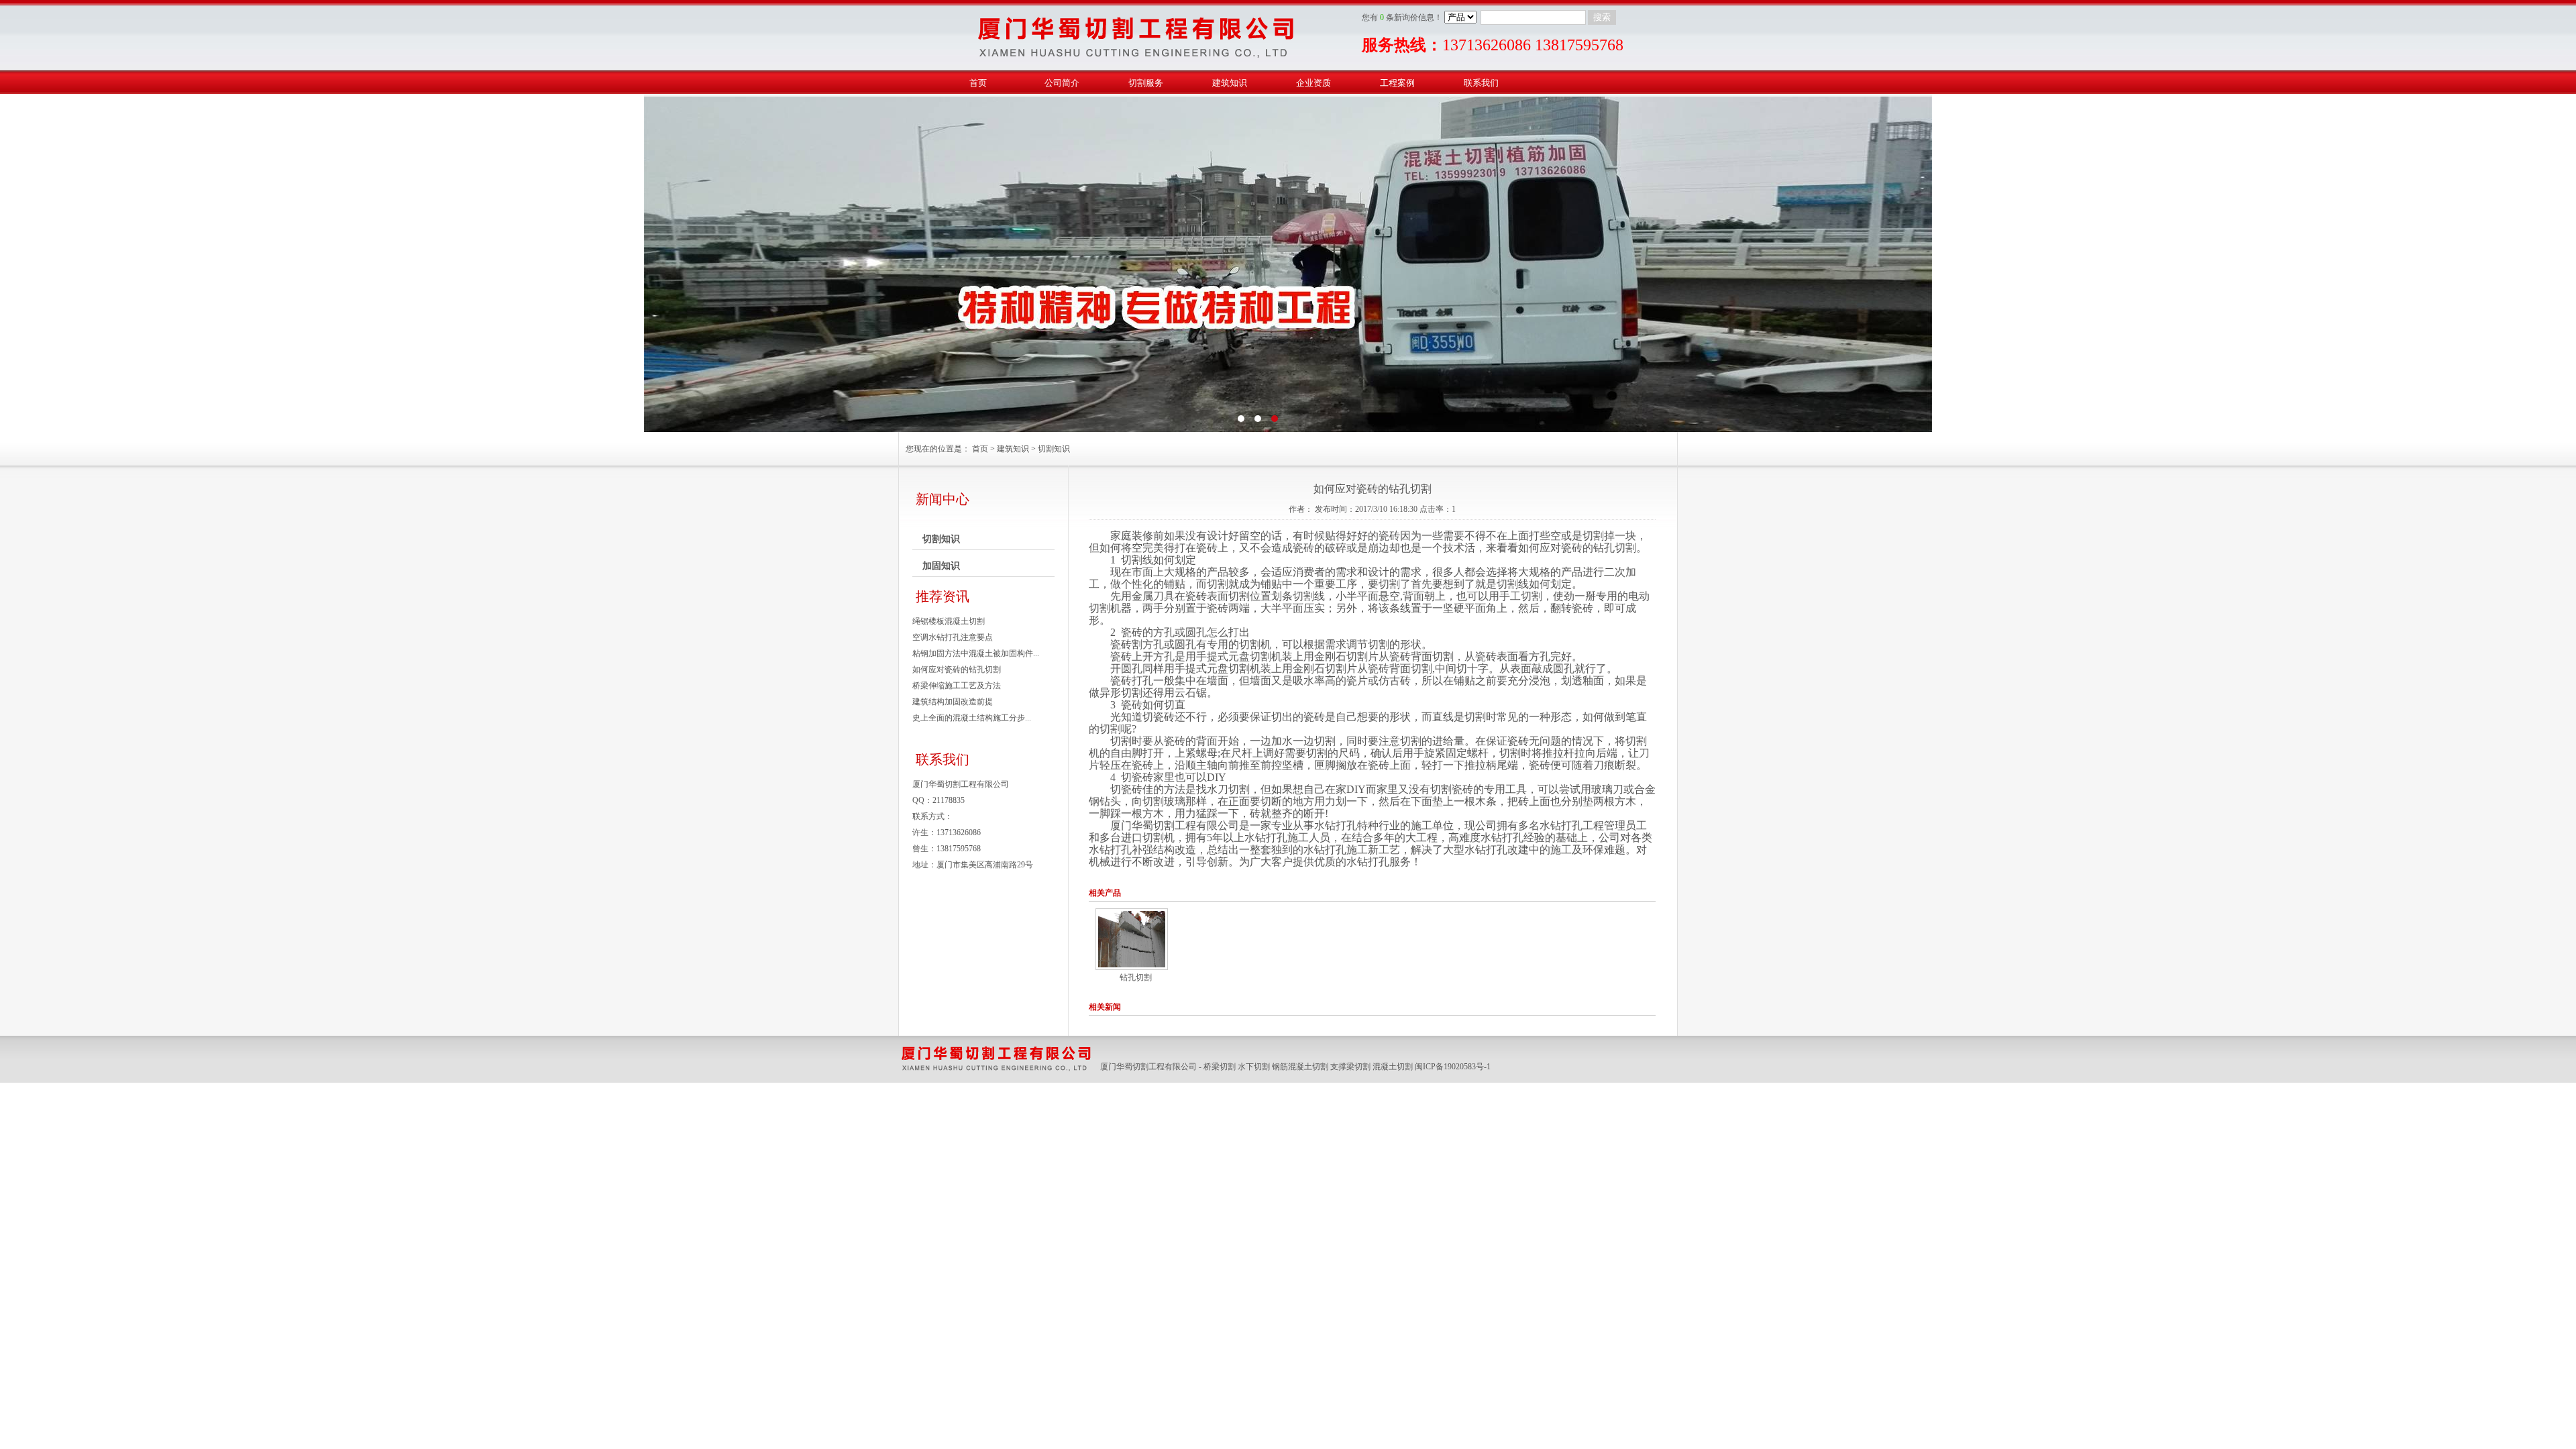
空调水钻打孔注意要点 (953, 637)
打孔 (1142, 681)
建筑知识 (1230, 83)
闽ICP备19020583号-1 (1453, 1067)
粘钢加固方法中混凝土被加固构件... (976, 653)
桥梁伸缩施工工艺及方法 (957, 686)
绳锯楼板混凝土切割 (949, 621)
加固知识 (941, 566)
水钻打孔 (1336, 825)
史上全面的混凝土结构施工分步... (972, 718)
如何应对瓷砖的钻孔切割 (957, 669)
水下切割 (1254, 1067)
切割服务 (1146, 83)
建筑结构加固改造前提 (953, 702)
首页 (978, 83)
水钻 (1550, 825)
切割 (1593, 536)
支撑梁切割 (1350, 1067)
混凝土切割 (1393, 1067)
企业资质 (1313, 83)
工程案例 (1397, 83)
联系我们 (1481, 83)
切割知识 (1054, 449)
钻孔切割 (1136, 977)
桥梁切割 (1220, 1067)
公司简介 (1062, 83)
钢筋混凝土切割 (1300, 1067)
